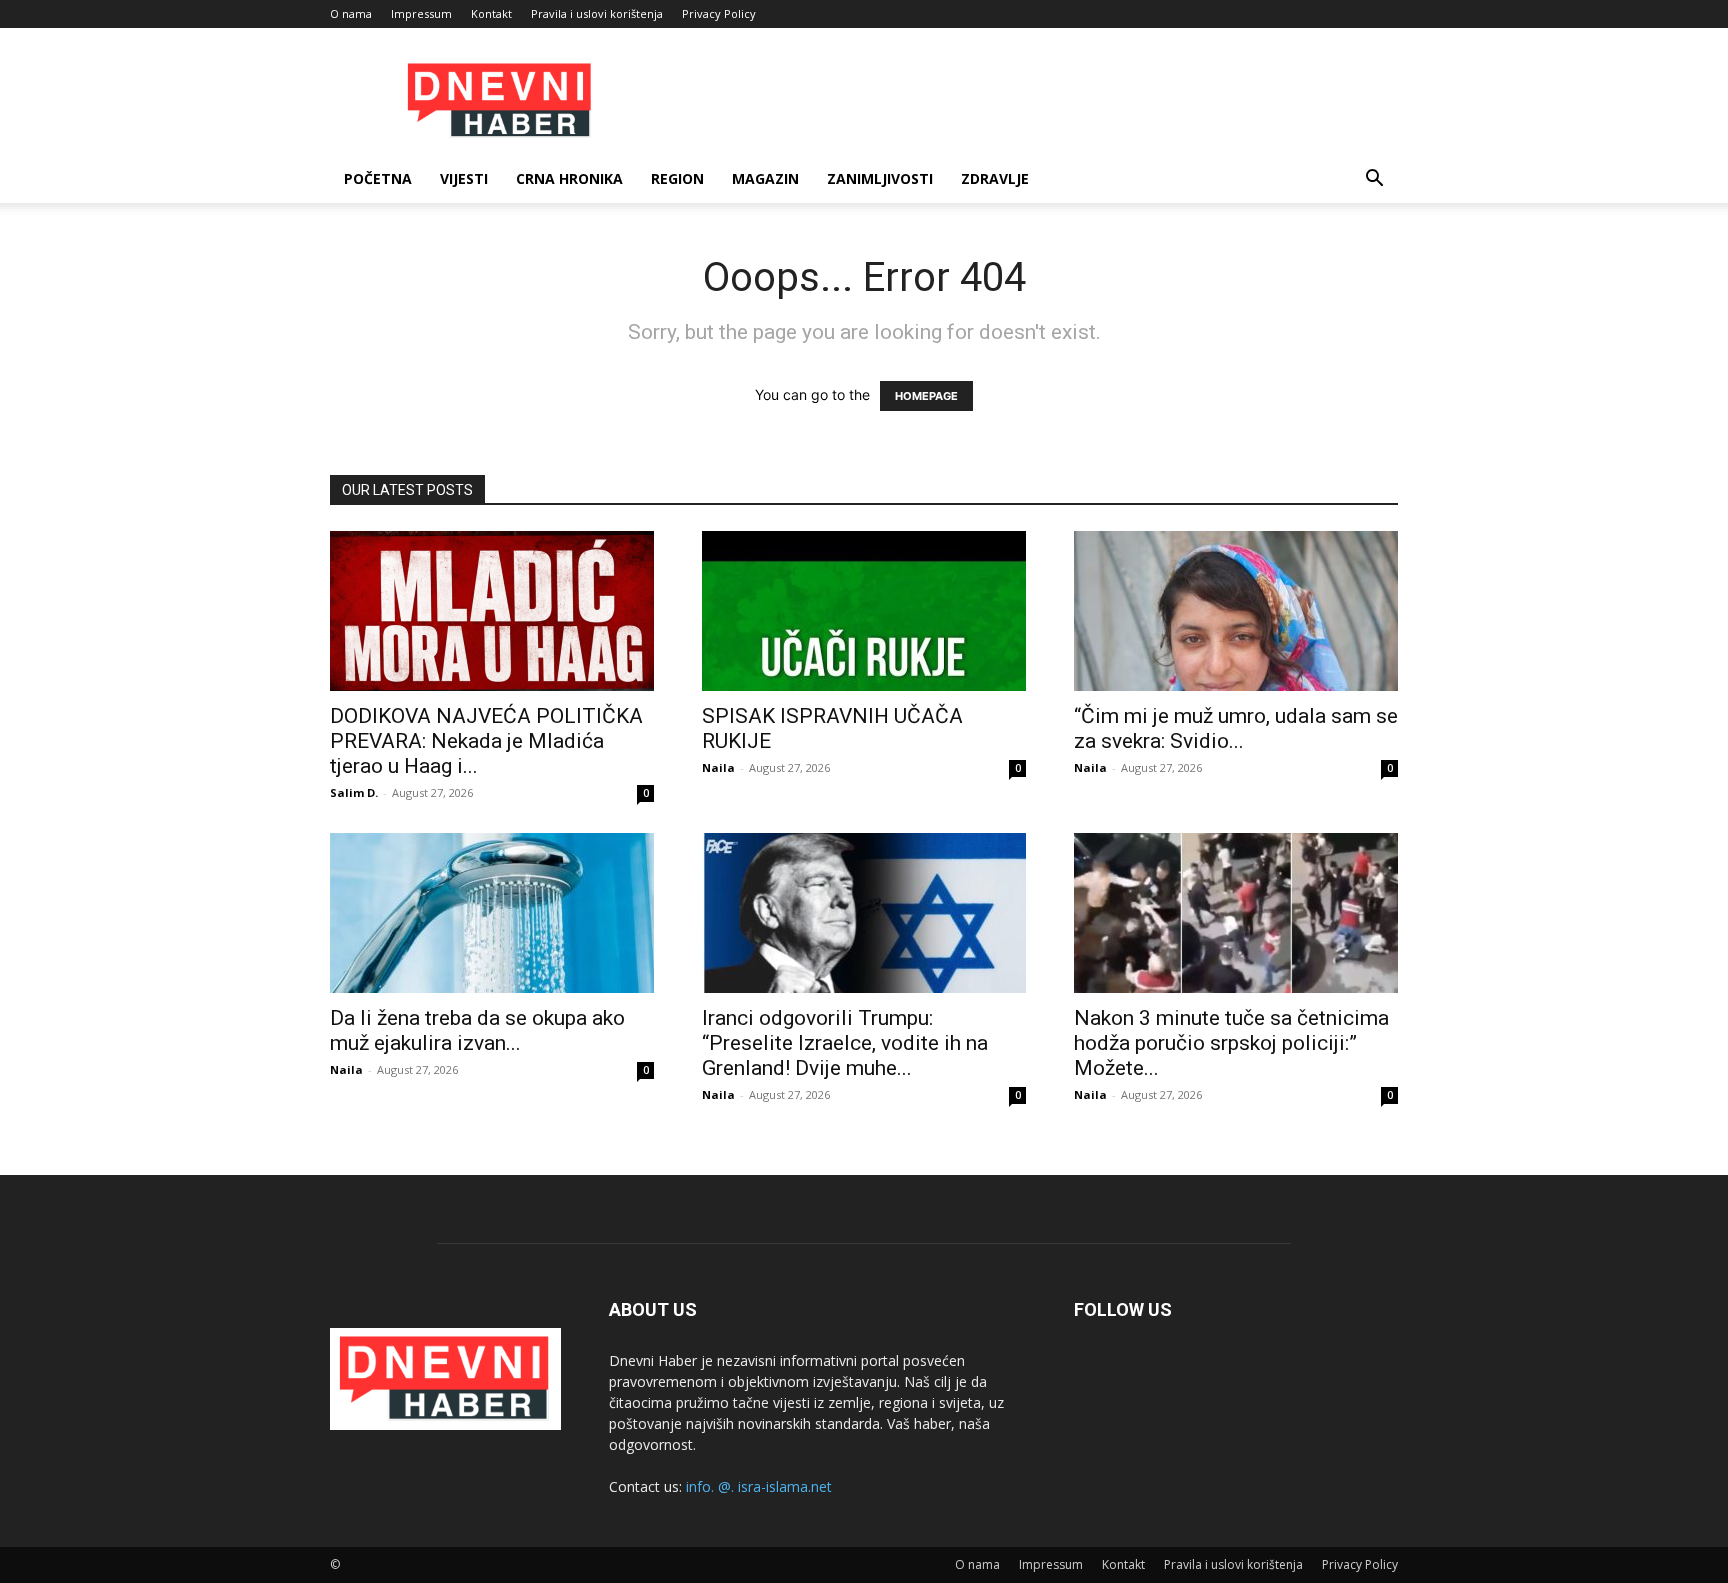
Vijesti (464, 178)
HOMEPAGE (926, 396)
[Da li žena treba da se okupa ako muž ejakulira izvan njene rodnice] (492, 913)
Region (677, 178)
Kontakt (491, 13)
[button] (1374, 180)
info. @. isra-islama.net (759, 1486)
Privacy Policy (719, 13)
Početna (378, 178)
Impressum (421, 13)
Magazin (765, 178)
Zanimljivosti (880, 178)
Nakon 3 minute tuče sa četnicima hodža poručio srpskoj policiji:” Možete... (1231, 1043)
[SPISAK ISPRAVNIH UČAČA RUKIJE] (864, 611)
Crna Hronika (569, 178)
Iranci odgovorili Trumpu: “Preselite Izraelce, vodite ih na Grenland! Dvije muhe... (845, 1043)
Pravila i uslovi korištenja (597, 13)
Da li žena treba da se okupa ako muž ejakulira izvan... (477, 1030)
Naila (718, 767)
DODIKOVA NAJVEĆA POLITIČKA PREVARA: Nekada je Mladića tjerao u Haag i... (486, 741)
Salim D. (354, 792)
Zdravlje (995, 178)
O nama (351, 13)
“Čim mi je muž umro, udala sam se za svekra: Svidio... (1236, 728)
